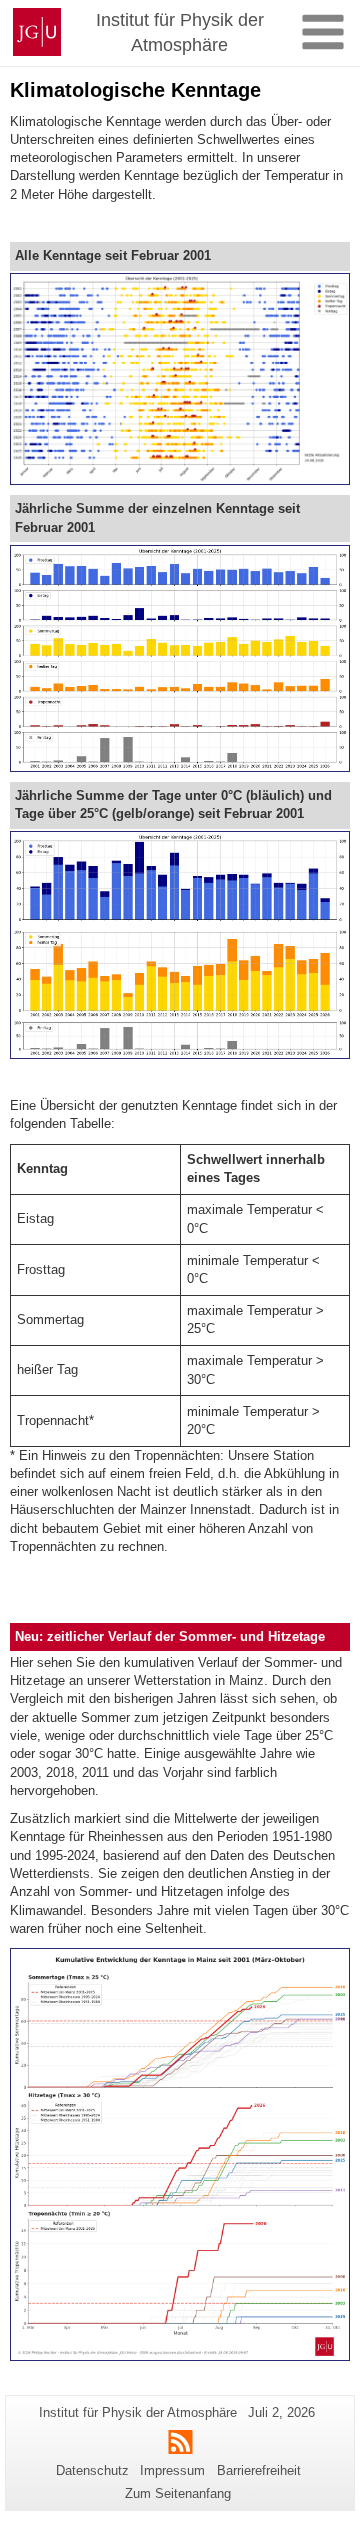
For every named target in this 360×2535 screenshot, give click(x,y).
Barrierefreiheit (259, 2470)
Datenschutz (92, 2470)
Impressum (172, 2470)
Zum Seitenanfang (178, 2493)
